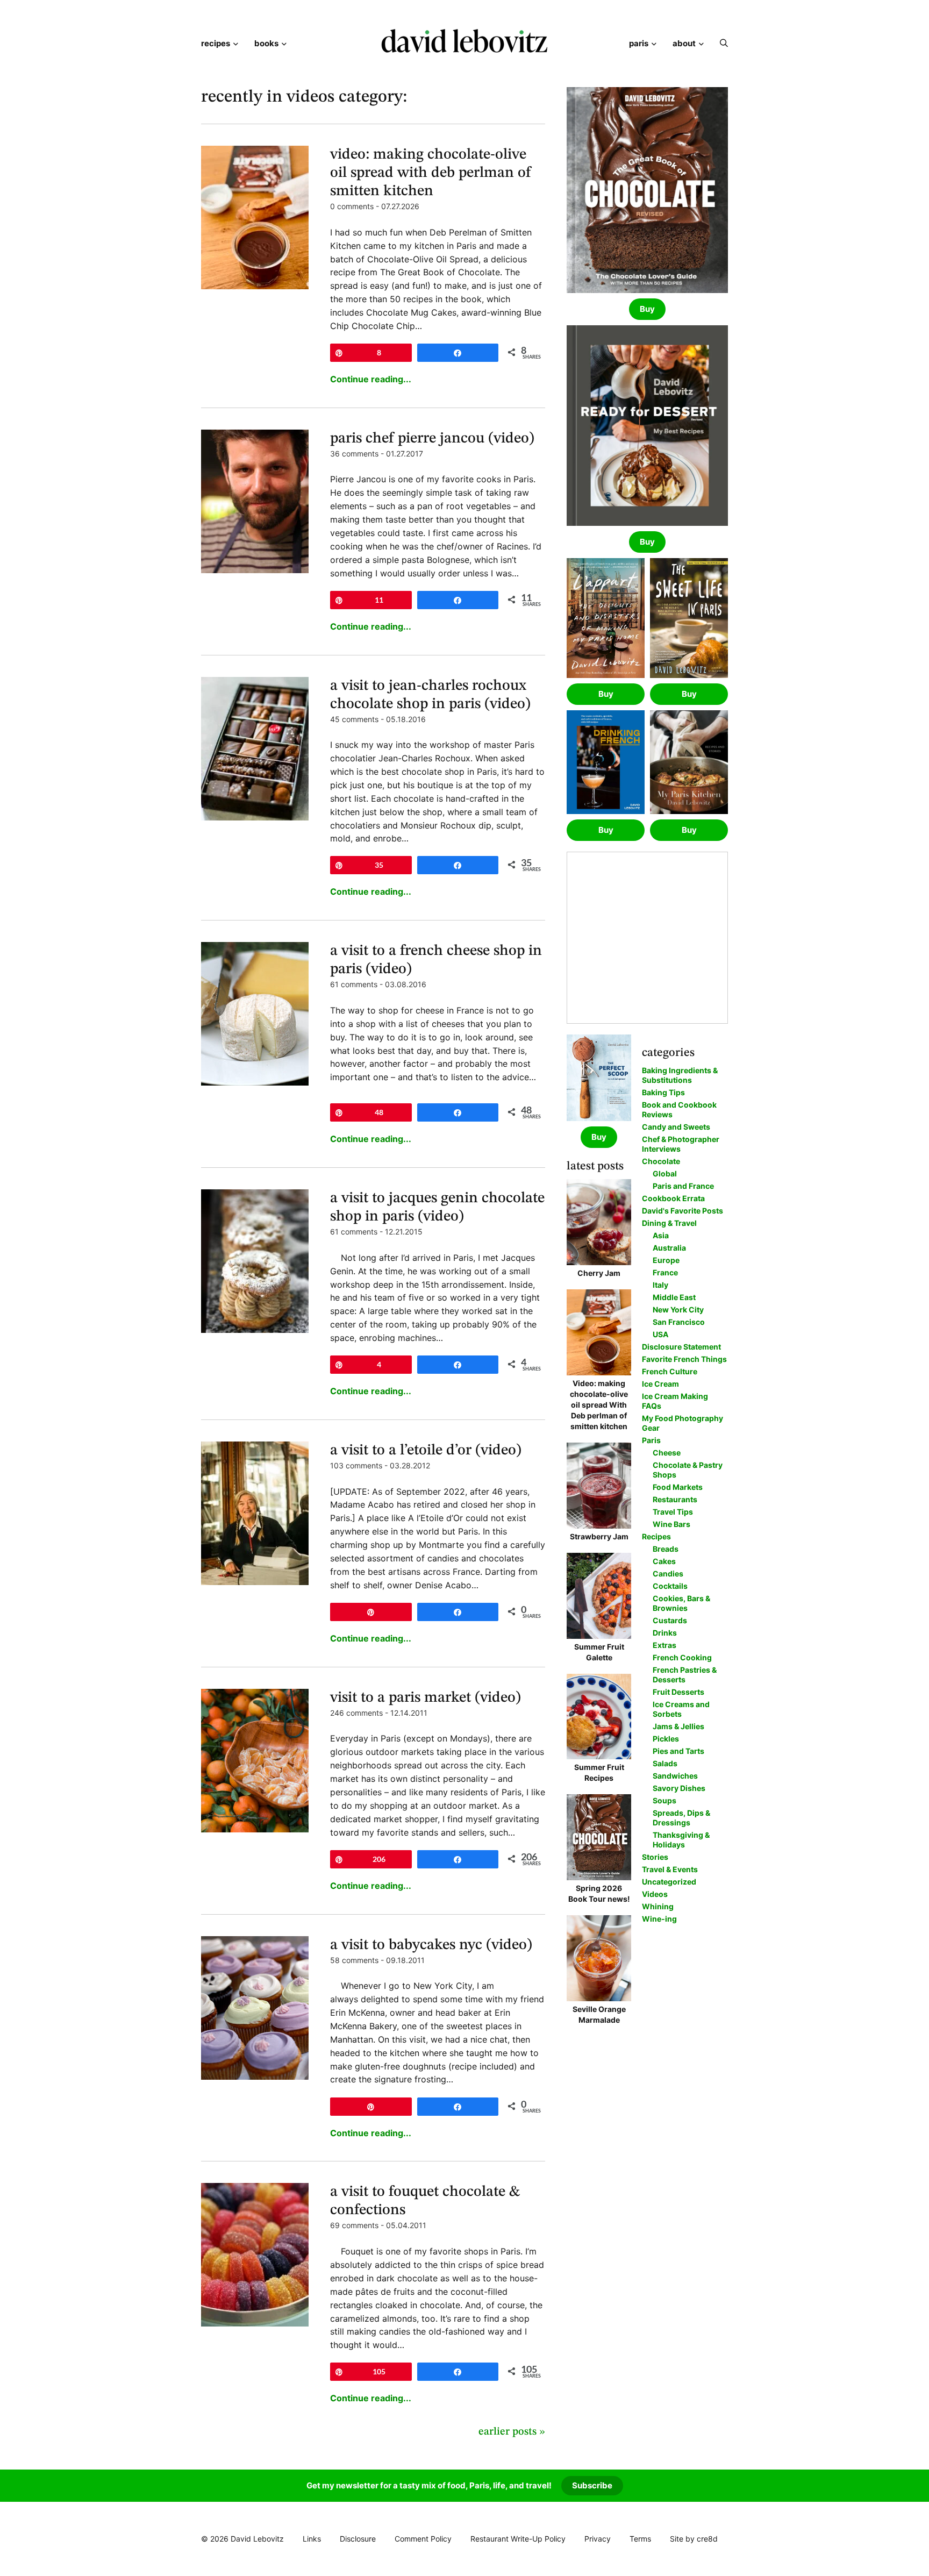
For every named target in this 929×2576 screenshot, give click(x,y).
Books (266, 43)
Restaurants (675, 1499)
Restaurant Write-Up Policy (518, 2539)
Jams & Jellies (678, 1726)
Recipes (216, 43)
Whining (658, 1906)
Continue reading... (371, 379)
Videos (655, 1894)
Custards (670, 1620)
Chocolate (661, 1161)
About (684, 43)
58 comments (354, 1960)
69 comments (354, 2225)
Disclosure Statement (681, 1347)
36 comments (354, 454)
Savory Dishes (679, 1788)
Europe (666, 1260)
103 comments (356, 1465)
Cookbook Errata (673, 1198)
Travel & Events (670, 1869)
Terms (640, 2539)
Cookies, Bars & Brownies (681, 1603)
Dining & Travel (669, 1223)
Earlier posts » (512, 2432)
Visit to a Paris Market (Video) (426, 1698)
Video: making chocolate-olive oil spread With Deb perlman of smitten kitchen (431, 173)
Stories (655, 1857)
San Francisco (679, 1322)
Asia (661, 1235)
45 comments (354, 719)
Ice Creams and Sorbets (681, 1709)
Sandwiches (675, 1776)
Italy (660, 1285)
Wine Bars (671, 1524)
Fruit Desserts (678, 1692)
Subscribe (592, 2485)
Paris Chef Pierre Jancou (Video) (432, 439)
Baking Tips (663, 1092)
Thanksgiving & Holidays (681, 1840)
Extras (664, 1645)
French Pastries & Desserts (685, 1675)
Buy (647, 309)
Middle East (674, 1297)
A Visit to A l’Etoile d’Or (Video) (426, 1451)
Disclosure (358, 2539)
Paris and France (683, 1186)
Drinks (665, 1633)
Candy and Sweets (676, 1127)
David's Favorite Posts (683, 1211)
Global (665, 1173)
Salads (665, 1763)
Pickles (666, 1739)
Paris (639, 43)
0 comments (352, 206)
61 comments (354, 984)
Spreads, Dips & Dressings (681, 1818)
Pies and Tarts (678, 1751)
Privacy (598, 2539)
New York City (678, 1310)
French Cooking (682, 1657)
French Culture (670, 1371)
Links (312, 2539)
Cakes (664, 1561)
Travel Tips (673, 1512)
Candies (668, 1574)
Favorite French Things (684, 1359)
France (665, 1272)
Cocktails (670, 1586)
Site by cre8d (694, 2539)
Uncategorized (669, 1882)
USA (660, 1334)
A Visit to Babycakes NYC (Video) (431, 1945)
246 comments (356, 1713)
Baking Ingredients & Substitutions (680, 1075)
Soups (664, 1800)
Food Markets (678, 1487)
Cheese (667, 1453)
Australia (669, 1248)
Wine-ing (659, 1919)
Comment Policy (423, 2539)
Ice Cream (660, 1384)
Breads (666, 1549)
